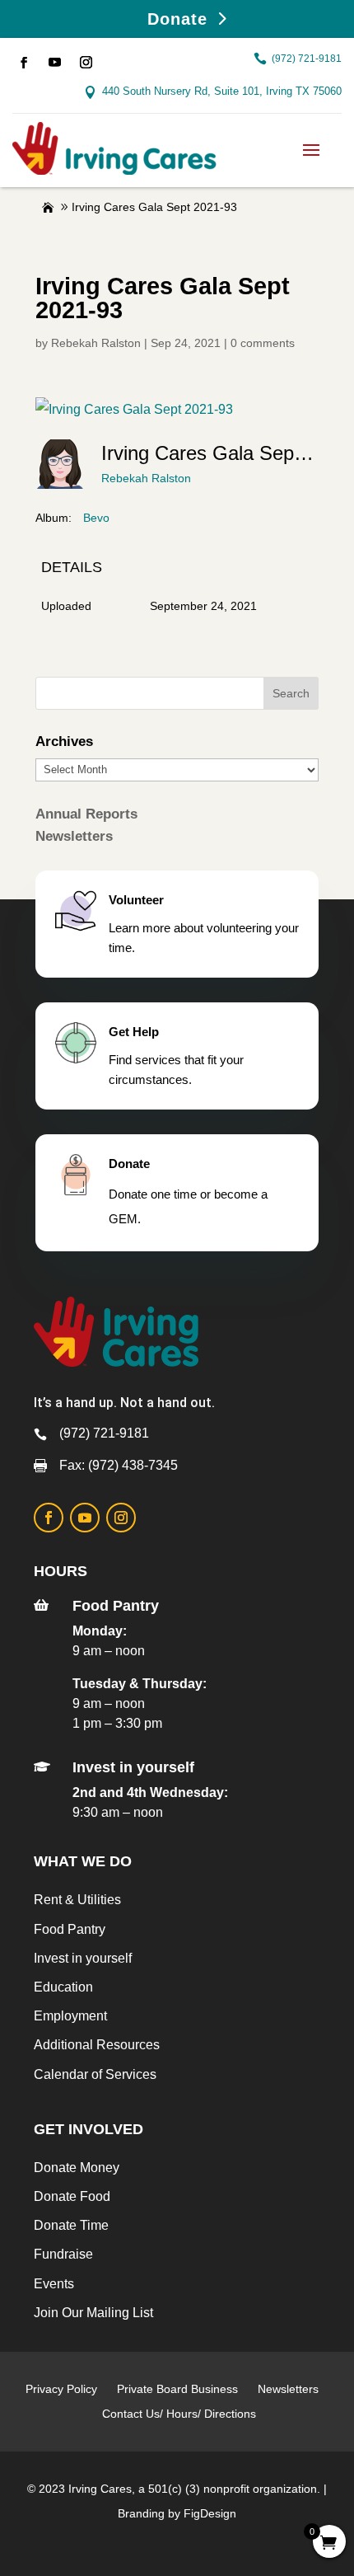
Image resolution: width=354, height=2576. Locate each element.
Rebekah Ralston (146, 478)
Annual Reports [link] (86, 814)
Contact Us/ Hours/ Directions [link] (181, 2414)
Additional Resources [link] (97, 2045)
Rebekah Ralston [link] (96, 343)
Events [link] (54, 2284)
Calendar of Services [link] (95, 2074)
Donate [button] (177, 19)
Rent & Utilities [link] (77, 1900)
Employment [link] (70, 2016)
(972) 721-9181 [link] (307, 59)
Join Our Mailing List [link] (93, 2313)
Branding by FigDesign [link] (177, 2513)
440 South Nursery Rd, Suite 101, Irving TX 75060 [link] (222, 91)
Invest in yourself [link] (83, 1958)
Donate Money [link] (77, 2168)
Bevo (96, 518)
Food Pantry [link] (70, 1929)
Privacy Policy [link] (61, 2389)
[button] (311, 148)
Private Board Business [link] (177, 2389)
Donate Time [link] (71, 2225)
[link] (24, 63)
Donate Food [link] (72, 2196)
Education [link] (63, 1987)
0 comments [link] (263, 343)
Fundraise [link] (63, 2254)
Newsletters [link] (74, 836)
